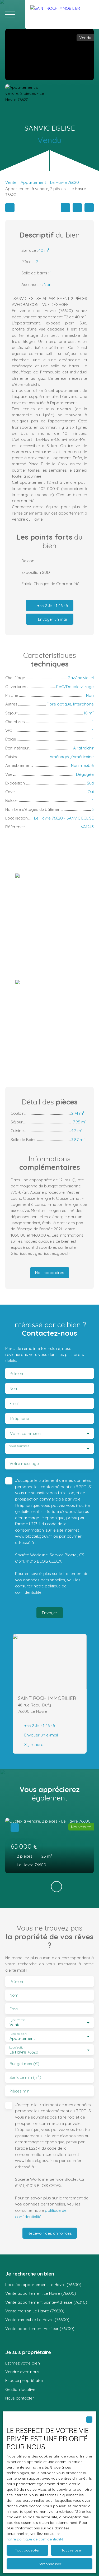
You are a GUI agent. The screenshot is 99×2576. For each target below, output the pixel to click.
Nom (14, 1388)
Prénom (17, 1373)
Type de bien (18, 2034)
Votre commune (25, 1433)
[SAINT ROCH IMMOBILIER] (62, 14)
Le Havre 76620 (65, 182)
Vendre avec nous (22, 2372)
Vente (11, 182)
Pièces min (20, 2091)
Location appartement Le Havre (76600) (43, 2284)
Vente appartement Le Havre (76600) (41, 2293)
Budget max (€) (24, 2064)
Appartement (33, 182)
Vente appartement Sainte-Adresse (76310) (46, 2302)
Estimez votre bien (23, 2363)
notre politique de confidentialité (35, 2539)
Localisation (17, 2048)
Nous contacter (20, 2398)
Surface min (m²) (25, 2077)
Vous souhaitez (19, 1446)
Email (14, 1403)
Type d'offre (17, 2020)
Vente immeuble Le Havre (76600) (37, 2320)
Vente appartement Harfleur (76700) (40, 2328)
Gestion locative (20, 2389)
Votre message (24, 1464)
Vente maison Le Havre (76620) (35, 2311)
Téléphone (19, 1418)
